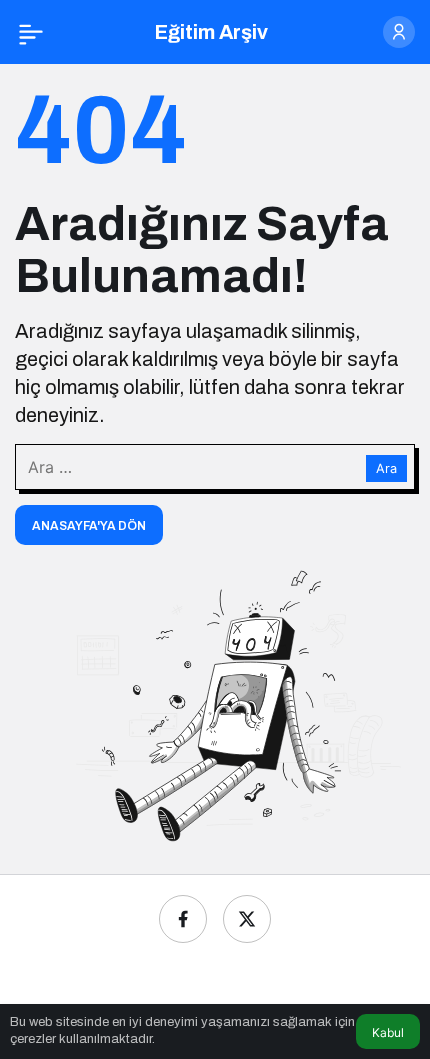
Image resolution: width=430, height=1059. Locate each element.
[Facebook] (183, 919)
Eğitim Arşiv (211, 32)
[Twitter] (247, 919)
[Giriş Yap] (399, 32)
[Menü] (31, 32)
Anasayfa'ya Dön (89, 526)
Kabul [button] (388, 1032)
